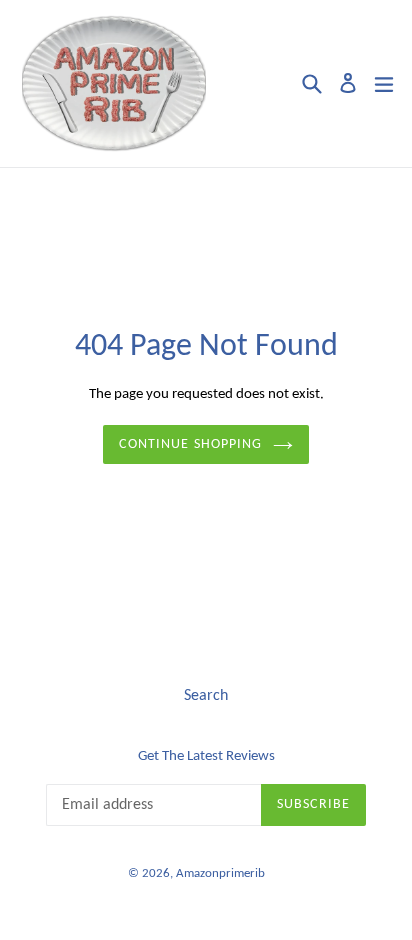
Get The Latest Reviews (206, 756)
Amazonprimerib (220, 873)
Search (206, 696)
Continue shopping (190, 444)
